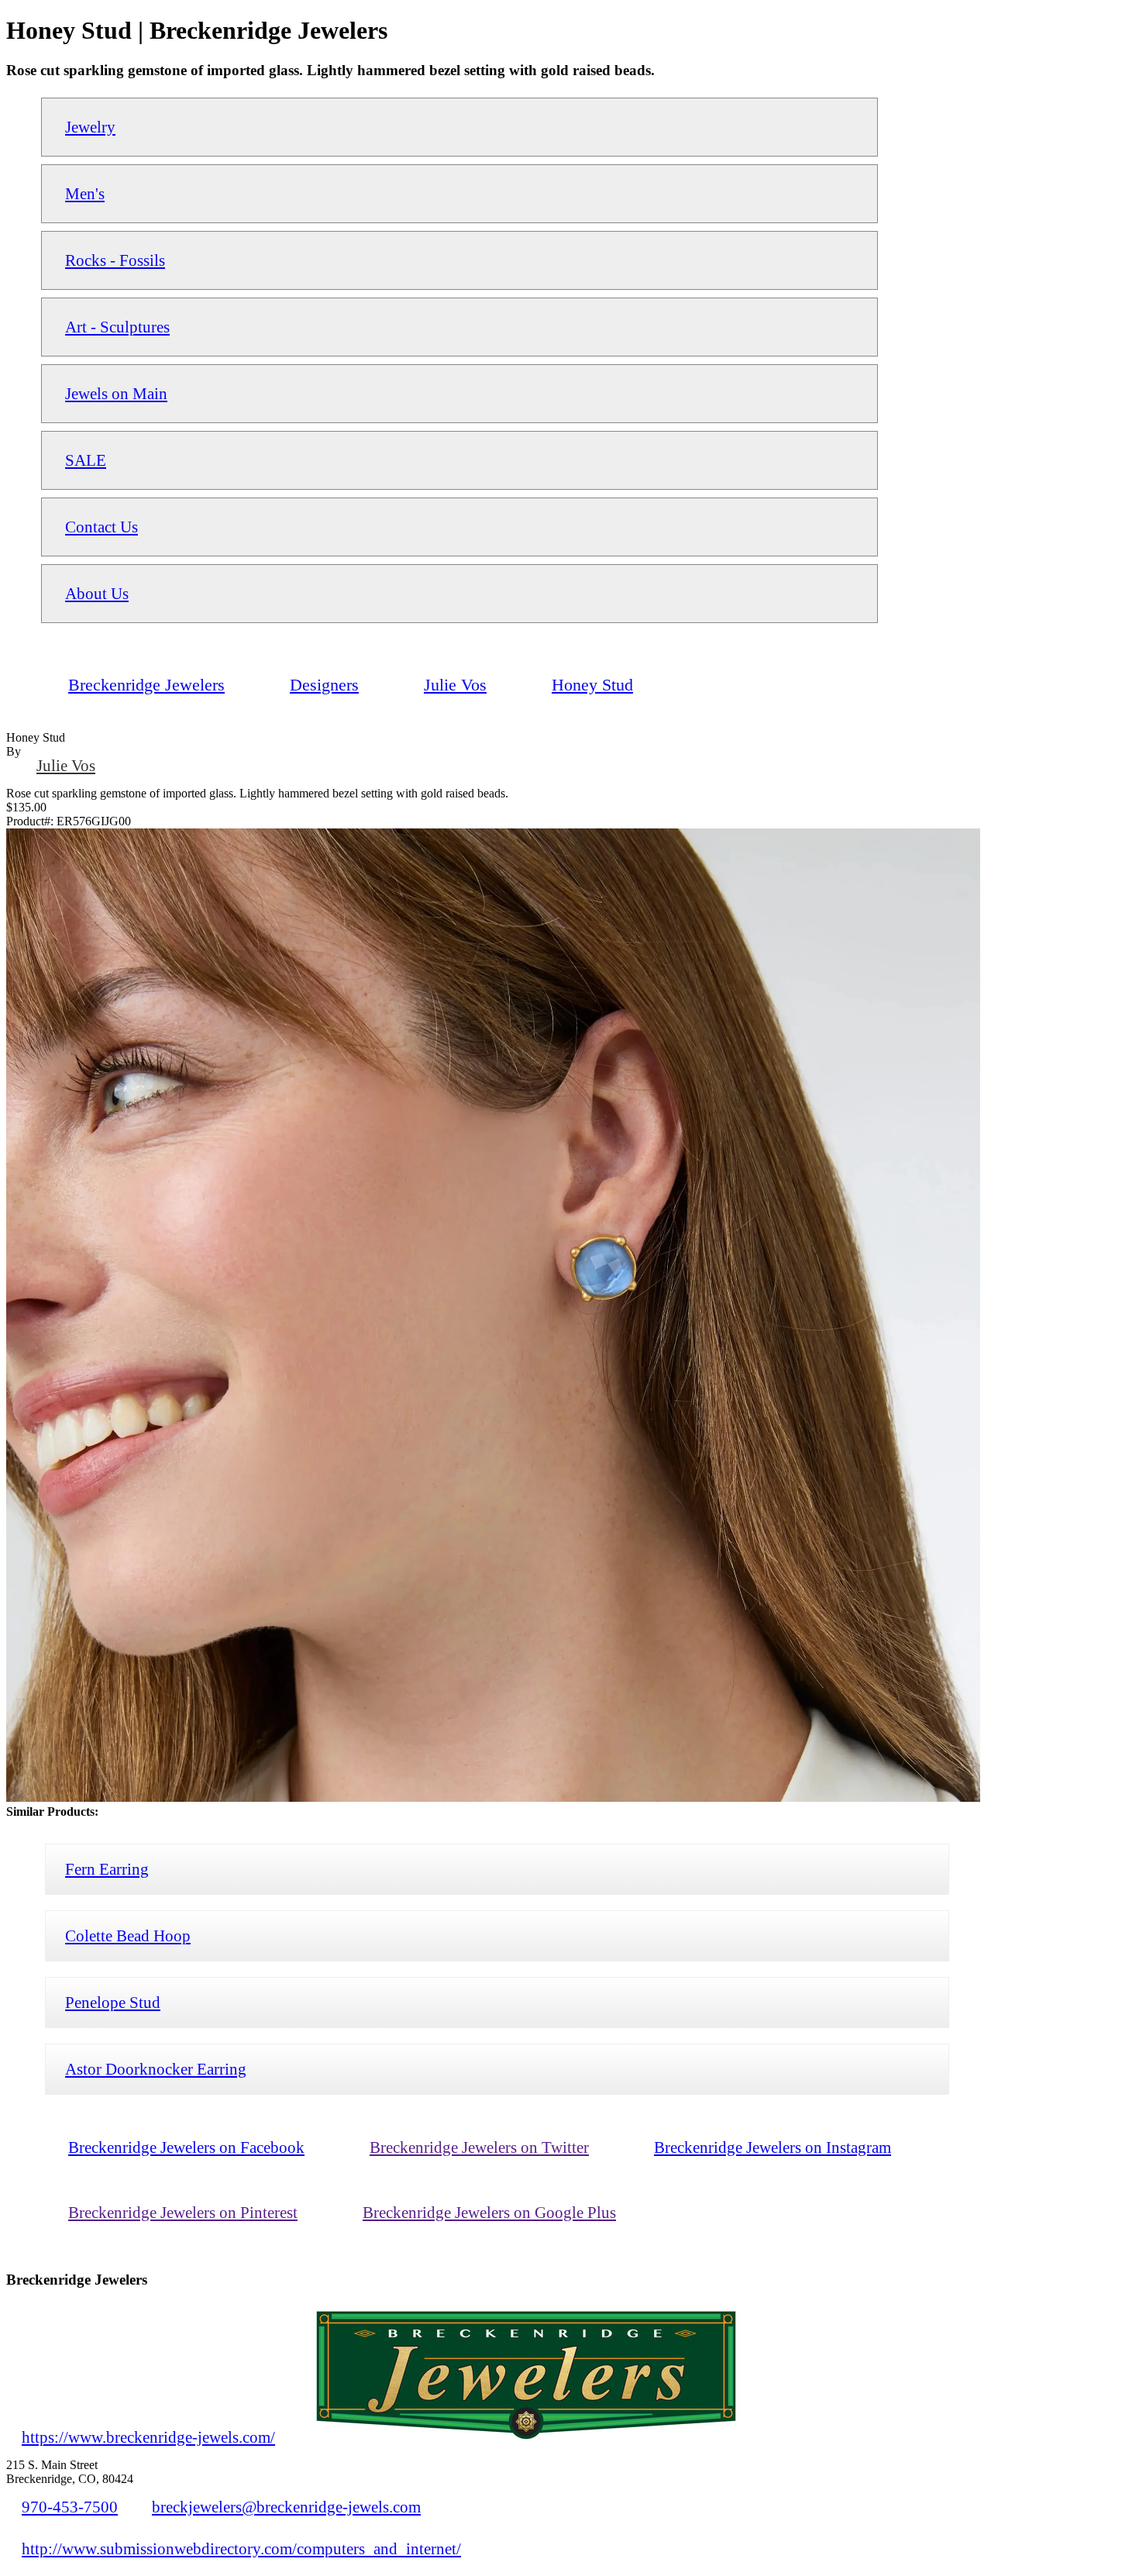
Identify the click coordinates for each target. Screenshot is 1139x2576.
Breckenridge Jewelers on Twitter (479, 2147)
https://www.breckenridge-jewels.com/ (148, 2437)
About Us (97, 593)
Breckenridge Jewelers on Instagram (773, 2147)
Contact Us (102, 527)
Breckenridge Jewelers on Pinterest (183, 2212)
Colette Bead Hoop (128, 1935)
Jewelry (90, 127)
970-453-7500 (70, 2507)
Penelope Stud (113, 2002)
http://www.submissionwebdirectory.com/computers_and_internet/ (241, 2548)
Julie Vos (66, 765)
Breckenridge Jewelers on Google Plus (489, 2212)
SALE (86, 460)
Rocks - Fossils (115, 260)
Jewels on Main (116, 393)
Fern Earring (107, 1869)
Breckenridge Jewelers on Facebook (186, 2147)
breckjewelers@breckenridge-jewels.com (286, 2507)
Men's (85, 193)
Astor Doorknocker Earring (156, 2069)
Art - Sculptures (117, 327)
